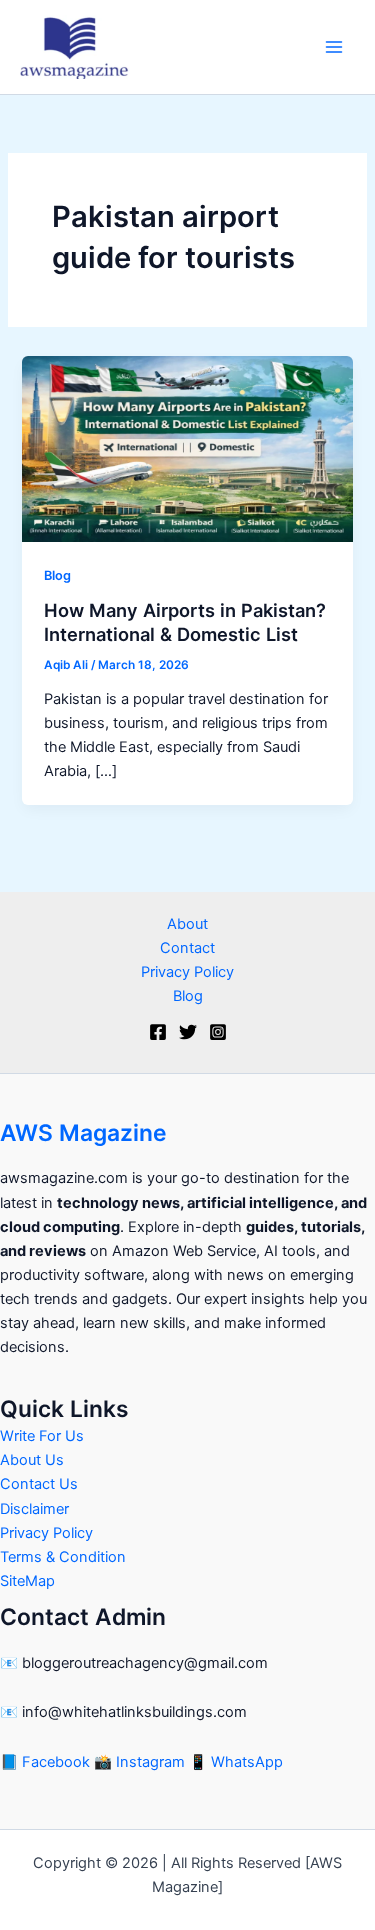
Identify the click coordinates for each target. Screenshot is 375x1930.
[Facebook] (158, 1032)
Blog (57, 575)
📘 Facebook (47, 1762)
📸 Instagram (141, 1762)
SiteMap (27, 1581)
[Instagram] (218, 1032)
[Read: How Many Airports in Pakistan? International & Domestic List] (187, 448)
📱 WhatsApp (236, 1762)
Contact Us (39, 1484)
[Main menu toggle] (334, 47)
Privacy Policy (187, 972)
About (187, 924)
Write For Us (42, 1436)
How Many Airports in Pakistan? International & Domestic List (185, 622)
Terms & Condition (63, 1557)
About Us (32, 1460)
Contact (187, 948)
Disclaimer (34, 1509)
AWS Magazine (83, 1133)
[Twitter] (188, 1032)
